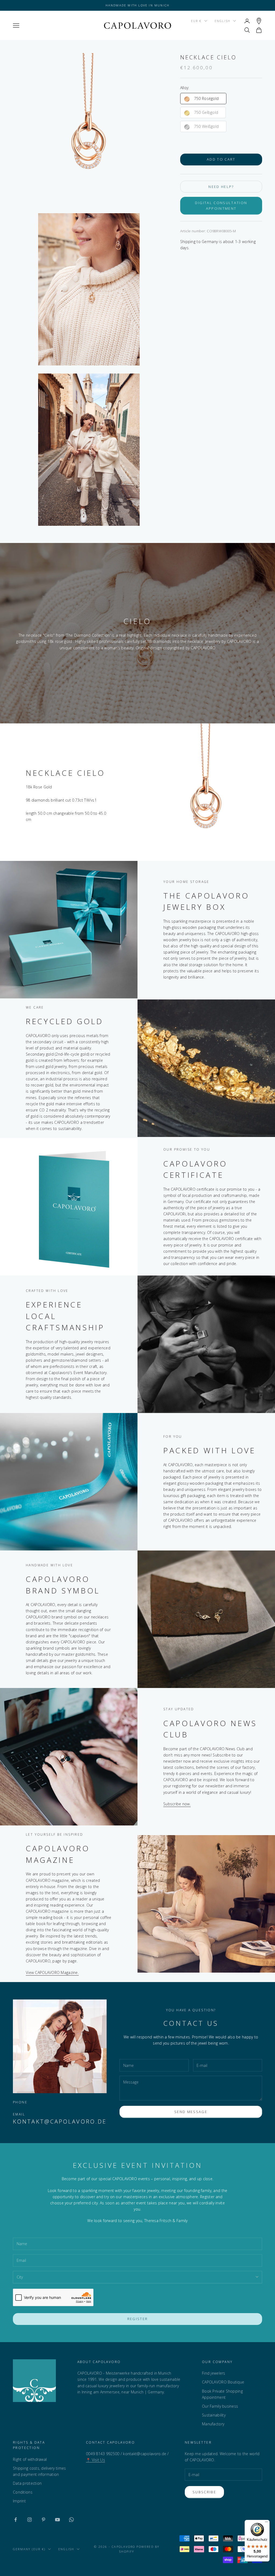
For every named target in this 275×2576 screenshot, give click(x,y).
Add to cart (221, 159)
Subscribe (204, 2492)
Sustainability (214, 2415)
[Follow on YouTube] (57, 2520)
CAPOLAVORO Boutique (223, 2382)
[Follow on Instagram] (30, 2520)
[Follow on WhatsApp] (71, 2520)
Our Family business (220, 2406)
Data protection (27, 2483)
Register (138, 2319)
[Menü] (266, 2523)
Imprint (19, 2501)
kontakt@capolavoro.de (60, 2121)
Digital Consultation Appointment (221, 206)
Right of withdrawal (30, 2459)
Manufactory (213, 2424)
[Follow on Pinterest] (44, 2520)
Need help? (221, 187)
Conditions (23, 2492)
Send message (191, 2112)
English (222, 21)
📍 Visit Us (95, 2460)
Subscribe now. (177, 1804)
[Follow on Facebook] (16, 2520)
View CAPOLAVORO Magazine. (52, 1972)
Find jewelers (214, 2373)
